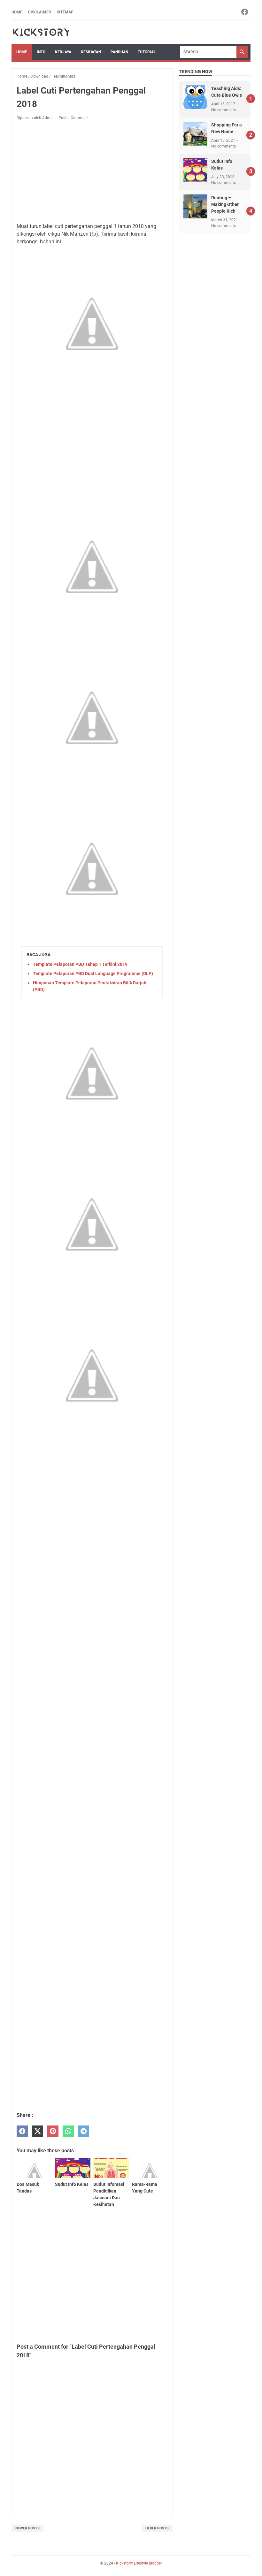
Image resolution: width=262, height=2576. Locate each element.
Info (41, 52)
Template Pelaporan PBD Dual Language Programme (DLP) (93, 974)
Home (17, 12)
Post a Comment (73, 118)
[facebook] (22, 2131)
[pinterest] (53, 2131)
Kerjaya (63, 52)
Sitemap (65, 12)
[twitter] (38, 2131)
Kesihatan (91, 52)
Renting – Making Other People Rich (225, 204)
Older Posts (157, 2528)
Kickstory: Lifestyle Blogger (139, 2563)
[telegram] (84, 2131)
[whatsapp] (68, 2131)
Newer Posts (27, 2528)
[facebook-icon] (245, 12)
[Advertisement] (92, 173)
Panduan (119, 52)
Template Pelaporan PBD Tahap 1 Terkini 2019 (80, 964)
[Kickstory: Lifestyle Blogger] (41, 32)
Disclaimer (40, 12)
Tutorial (147, 52)
